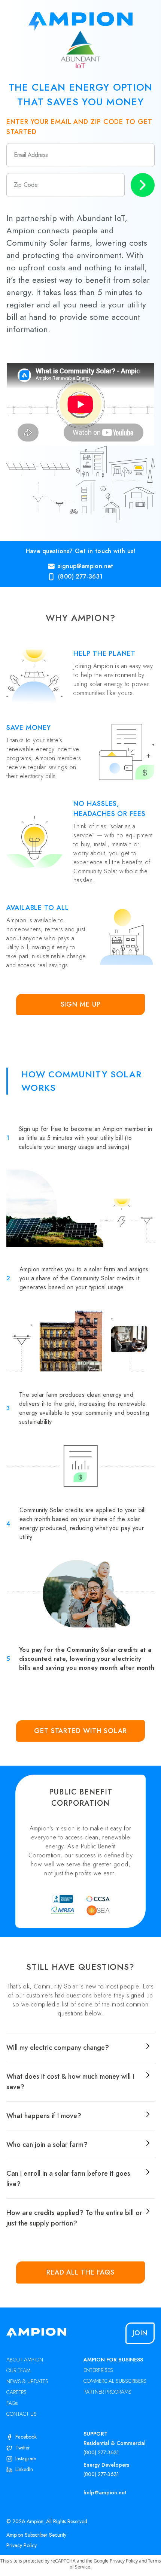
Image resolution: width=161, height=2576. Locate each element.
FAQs (12, 2403)
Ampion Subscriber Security (36, 2535)
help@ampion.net (105, 2492)
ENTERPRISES (98, 2370)
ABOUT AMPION (25, 2360)
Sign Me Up (81, 1004)
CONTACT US (22, 2414)
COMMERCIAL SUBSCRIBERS (115, 2381)
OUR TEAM (18, 2370)
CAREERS (16, 2392)
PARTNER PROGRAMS (107, 2392)
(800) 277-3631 (101, 2452)
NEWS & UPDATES (27, 2381)
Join (140, 2333)
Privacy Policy (22, 2545)
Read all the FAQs (80, 2272)
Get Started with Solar (80, 1731)
